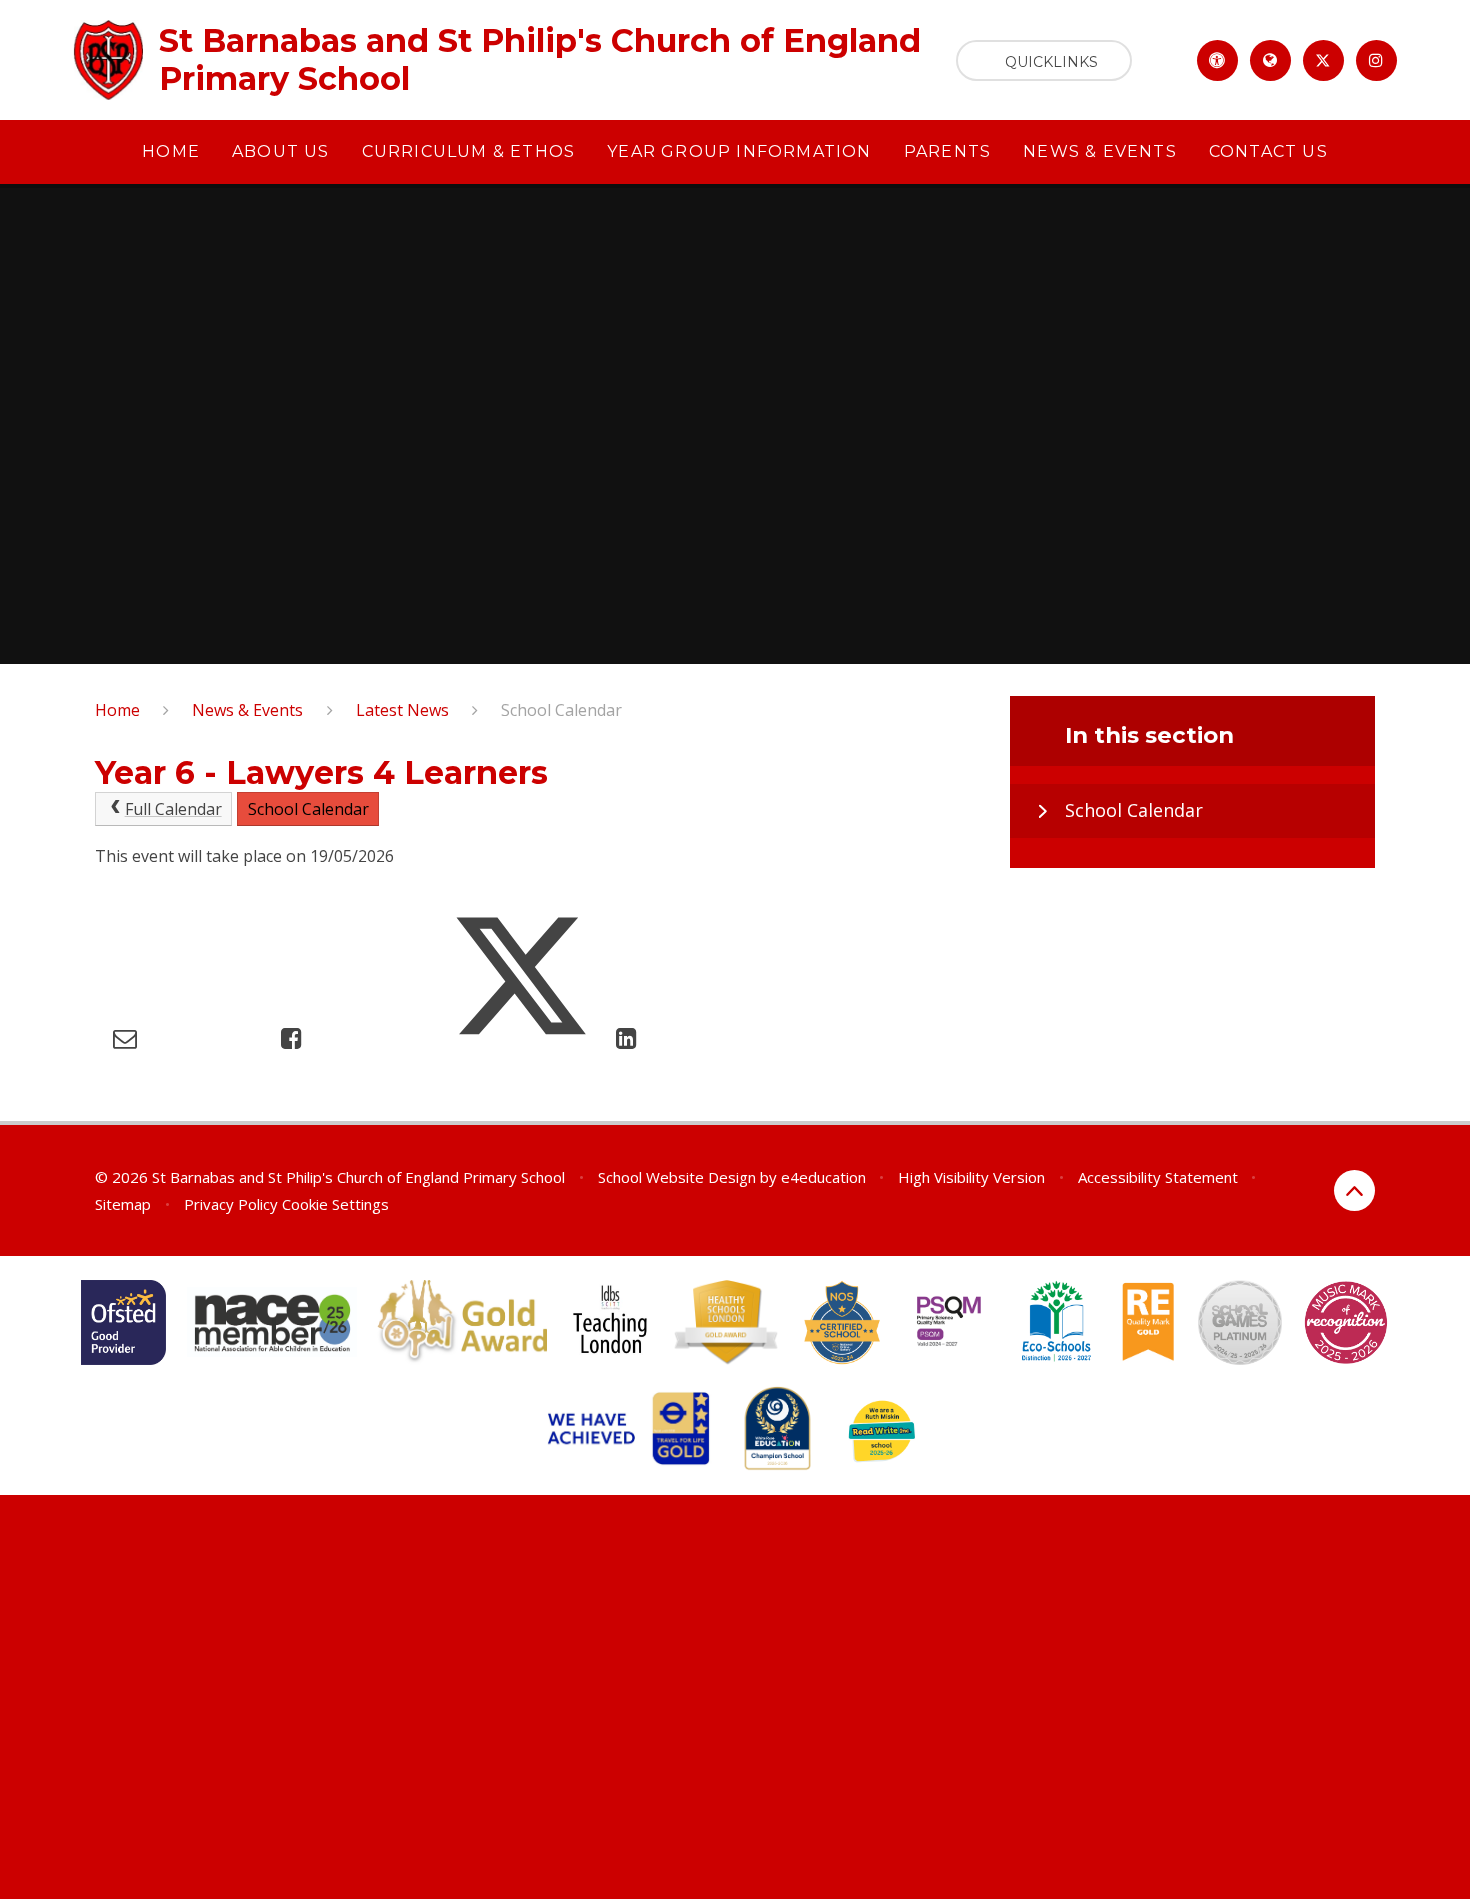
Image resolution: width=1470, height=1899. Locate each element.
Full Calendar (173, 809)
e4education (823, 1177)
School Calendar (561, 710)
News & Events (247, 710)
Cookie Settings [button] (335, 1204)
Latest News (402, 710)
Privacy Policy (231, 1204)
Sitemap (123, 1204)
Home (117, 710)
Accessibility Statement (1158, 1177)
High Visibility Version (971, 1177)
